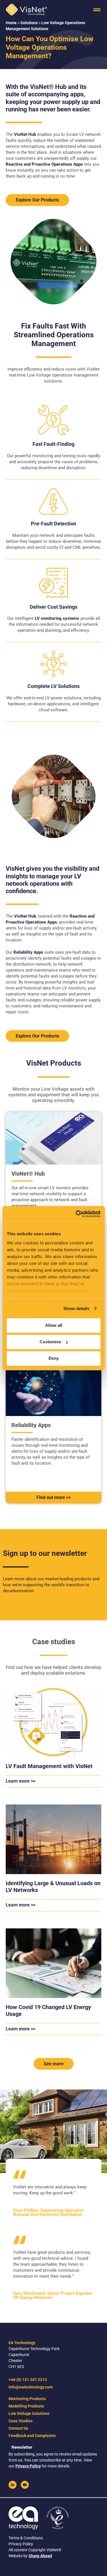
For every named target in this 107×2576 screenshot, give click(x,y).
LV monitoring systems (57, 618)
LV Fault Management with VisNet (49, 1766)
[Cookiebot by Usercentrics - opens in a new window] (76, 1214)
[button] (97, 10)
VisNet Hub (25, 134)
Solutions (29, 23)
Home (11, 23)
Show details (76, 1308)
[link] (13, 2485)
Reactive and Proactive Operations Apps (44, 164)
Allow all (54, 1325)
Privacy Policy (28, 2466)
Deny (54, 1358)
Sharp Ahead (40, 2556)
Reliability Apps (28, 952)
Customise (50, 1342)
